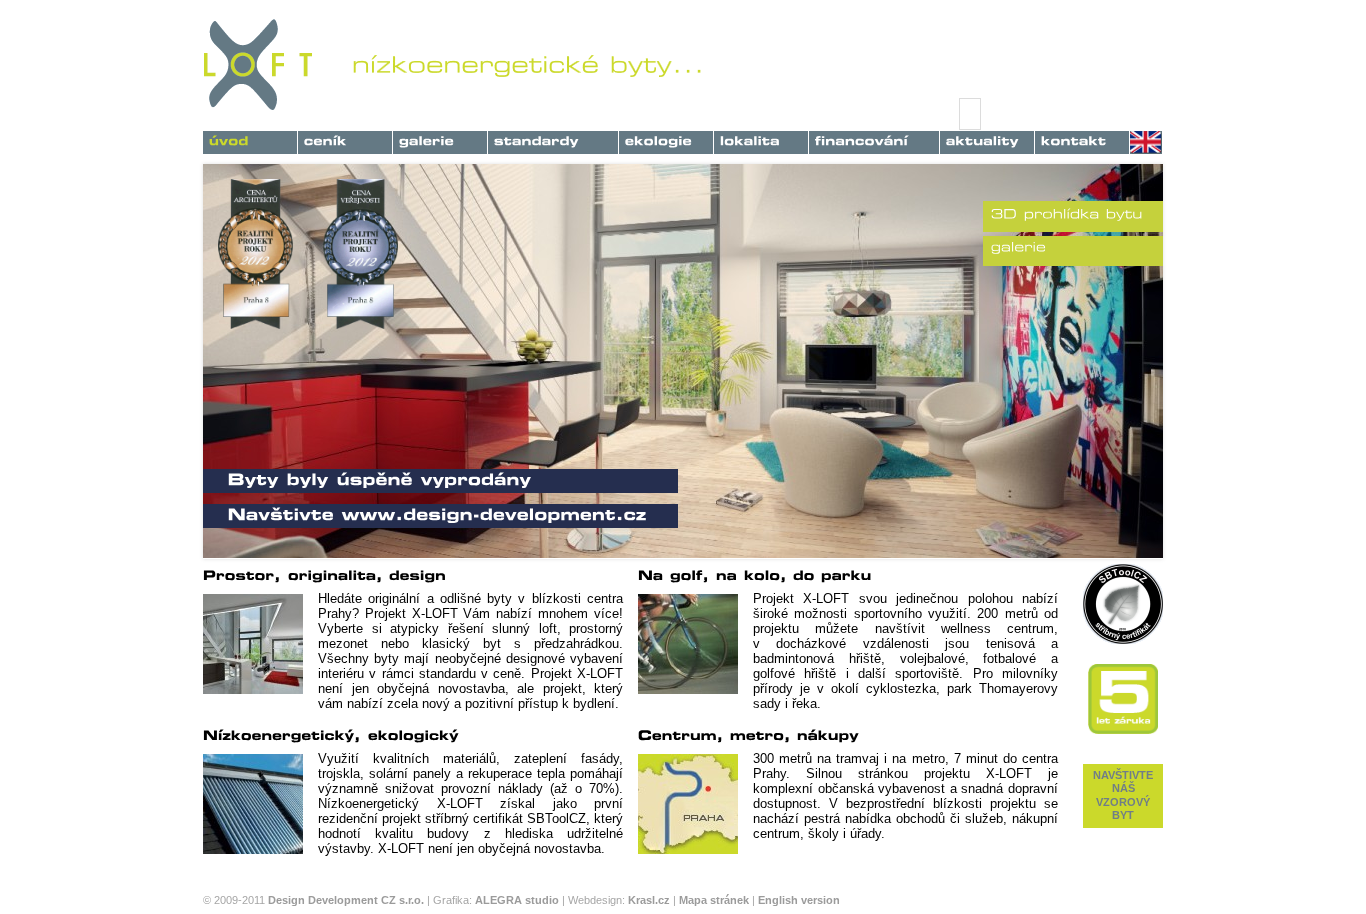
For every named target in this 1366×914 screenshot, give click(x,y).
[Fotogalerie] (1019, 247)
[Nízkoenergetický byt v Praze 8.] (666, 139)
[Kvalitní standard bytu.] (553, 139)
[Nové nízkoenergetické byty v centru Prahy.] (250, 139)
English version (799, 900)
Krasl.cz (649, 900)
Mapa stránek (714, 900)
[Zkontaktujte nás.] (1082, 139)
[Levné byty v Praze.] (345, 139)
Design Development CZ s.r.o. (346, 900)
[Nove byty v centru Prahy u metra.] (761, 139)
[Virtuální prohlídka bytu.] (1067, 214)
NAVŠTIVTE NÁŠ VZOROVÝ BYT (1123, 795)
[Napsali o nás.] (987, 139)
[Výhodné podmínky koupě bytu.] (874, 139)
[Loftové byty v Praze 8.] (440, 139)
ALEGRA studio (517, 900)
